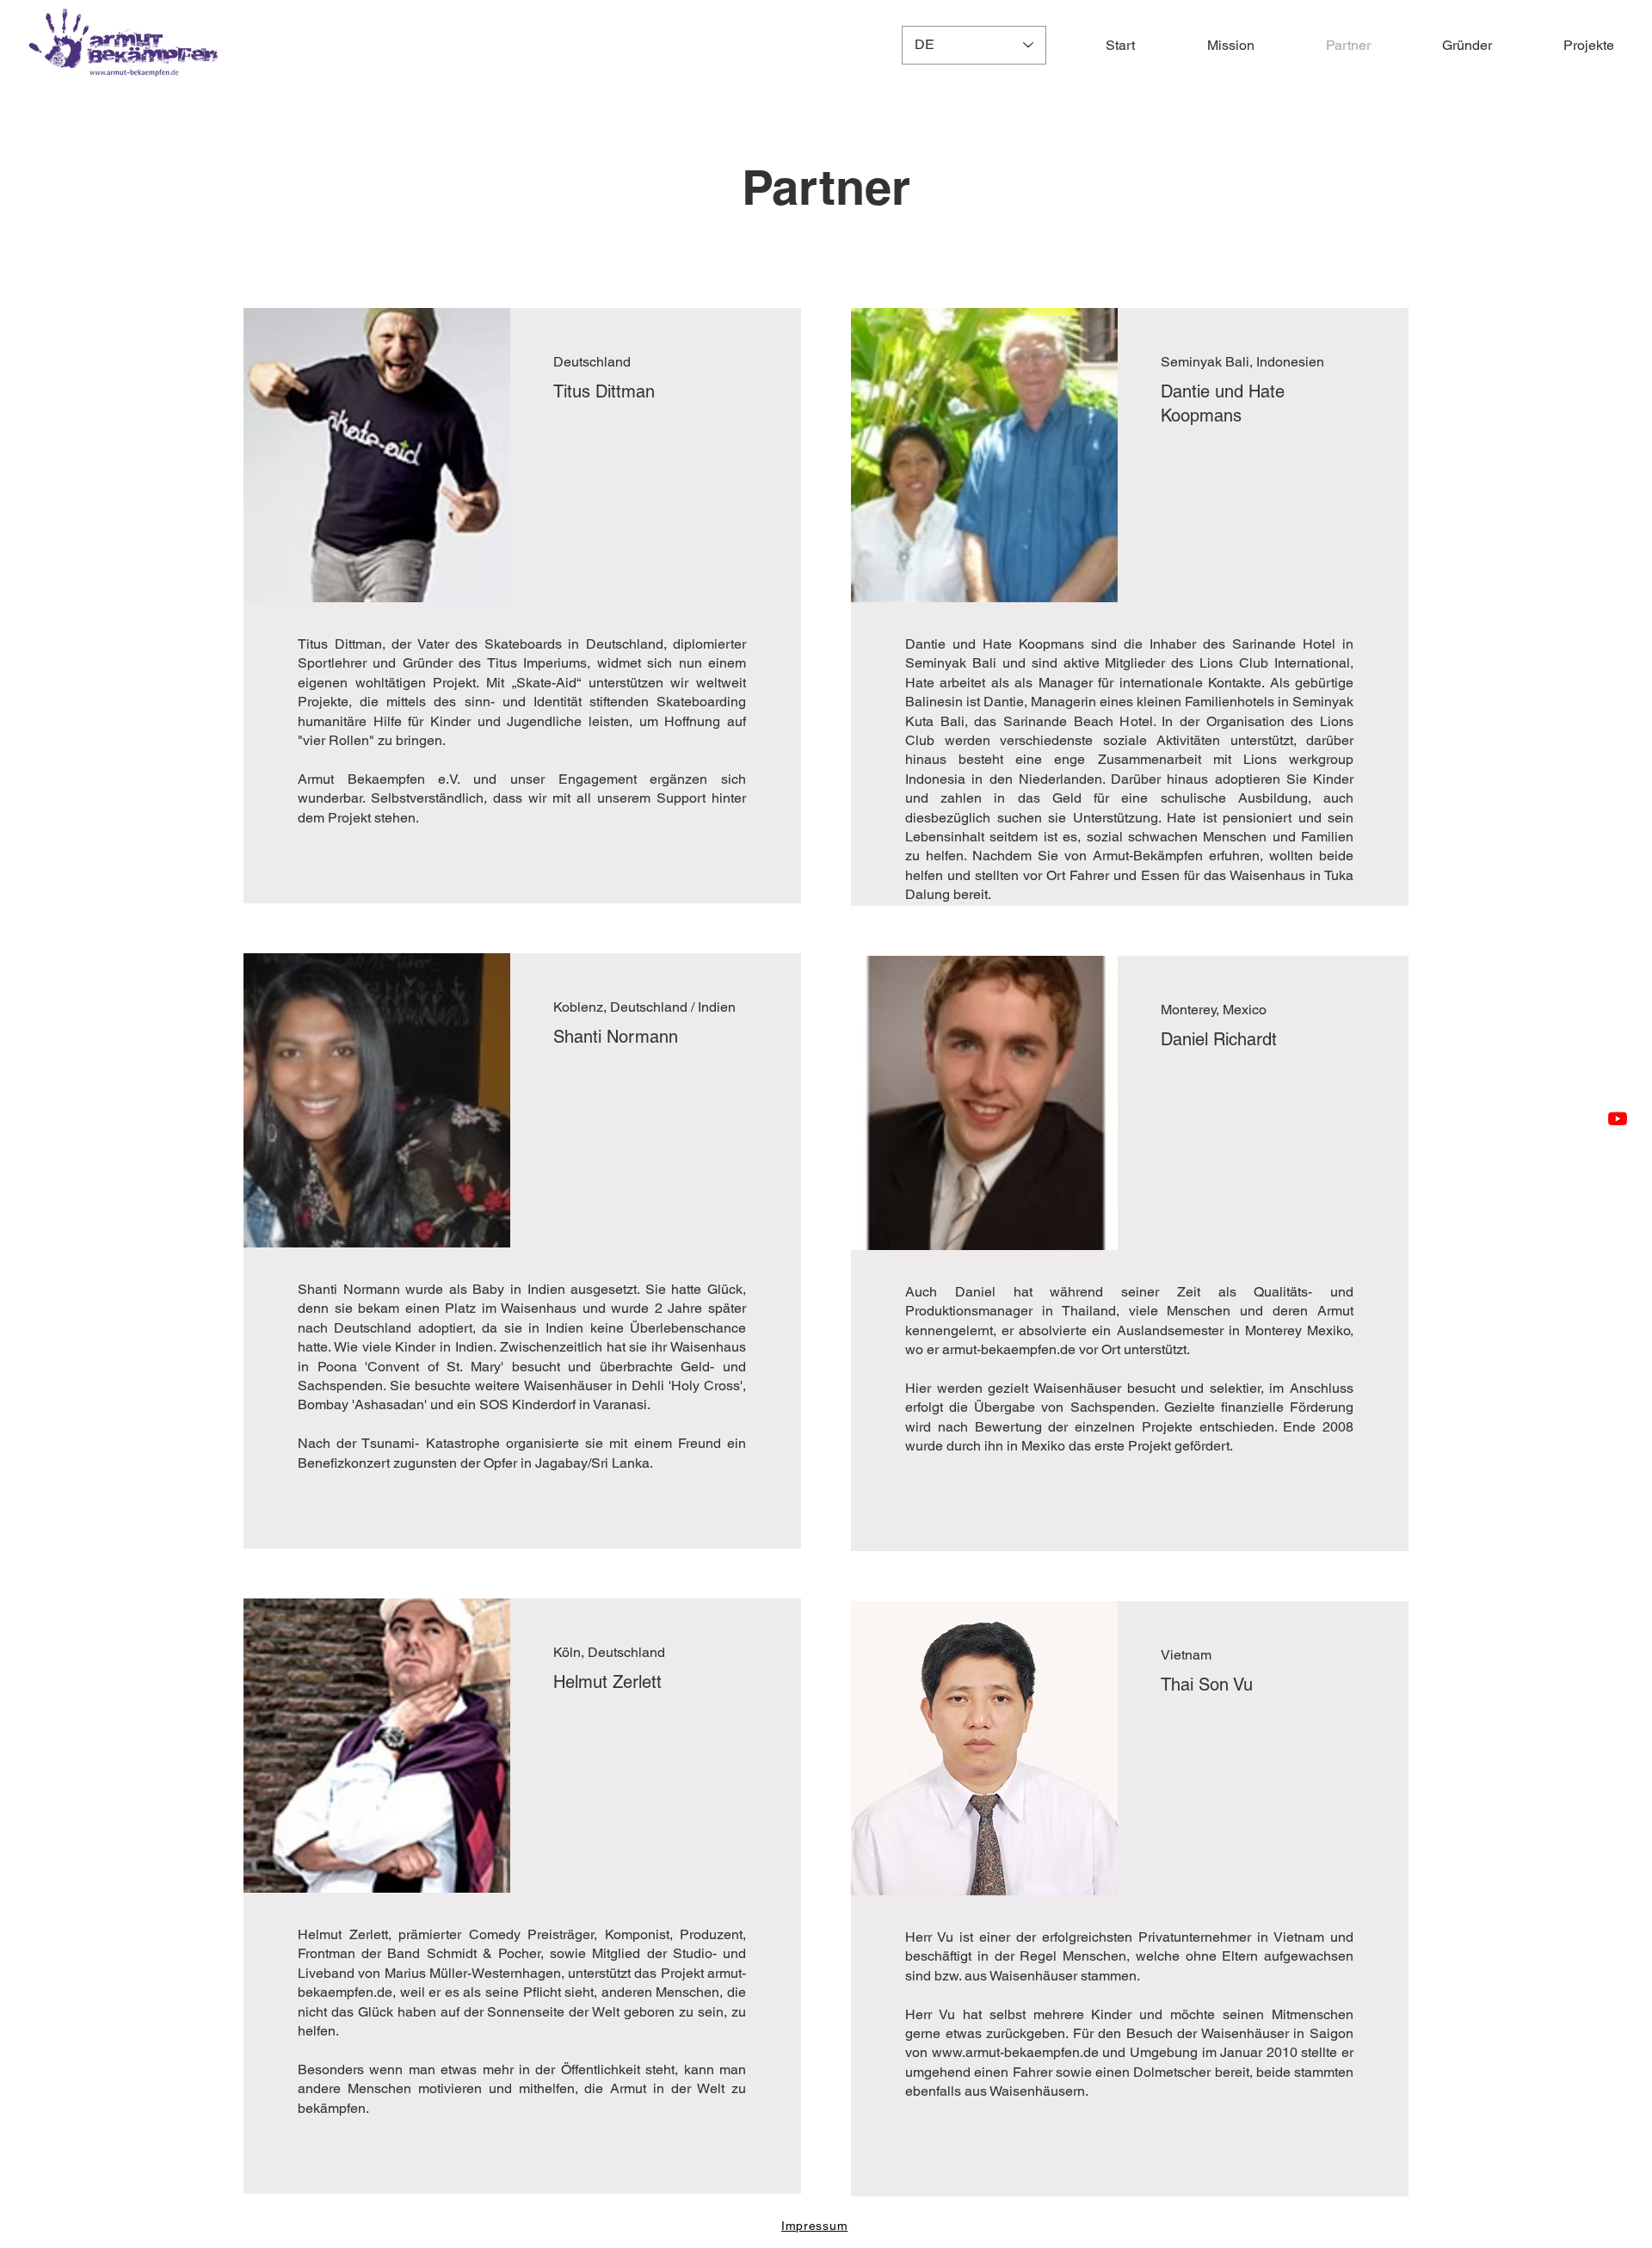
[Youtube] (1618, 1118)
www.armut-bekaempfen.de (1015, 2052)
